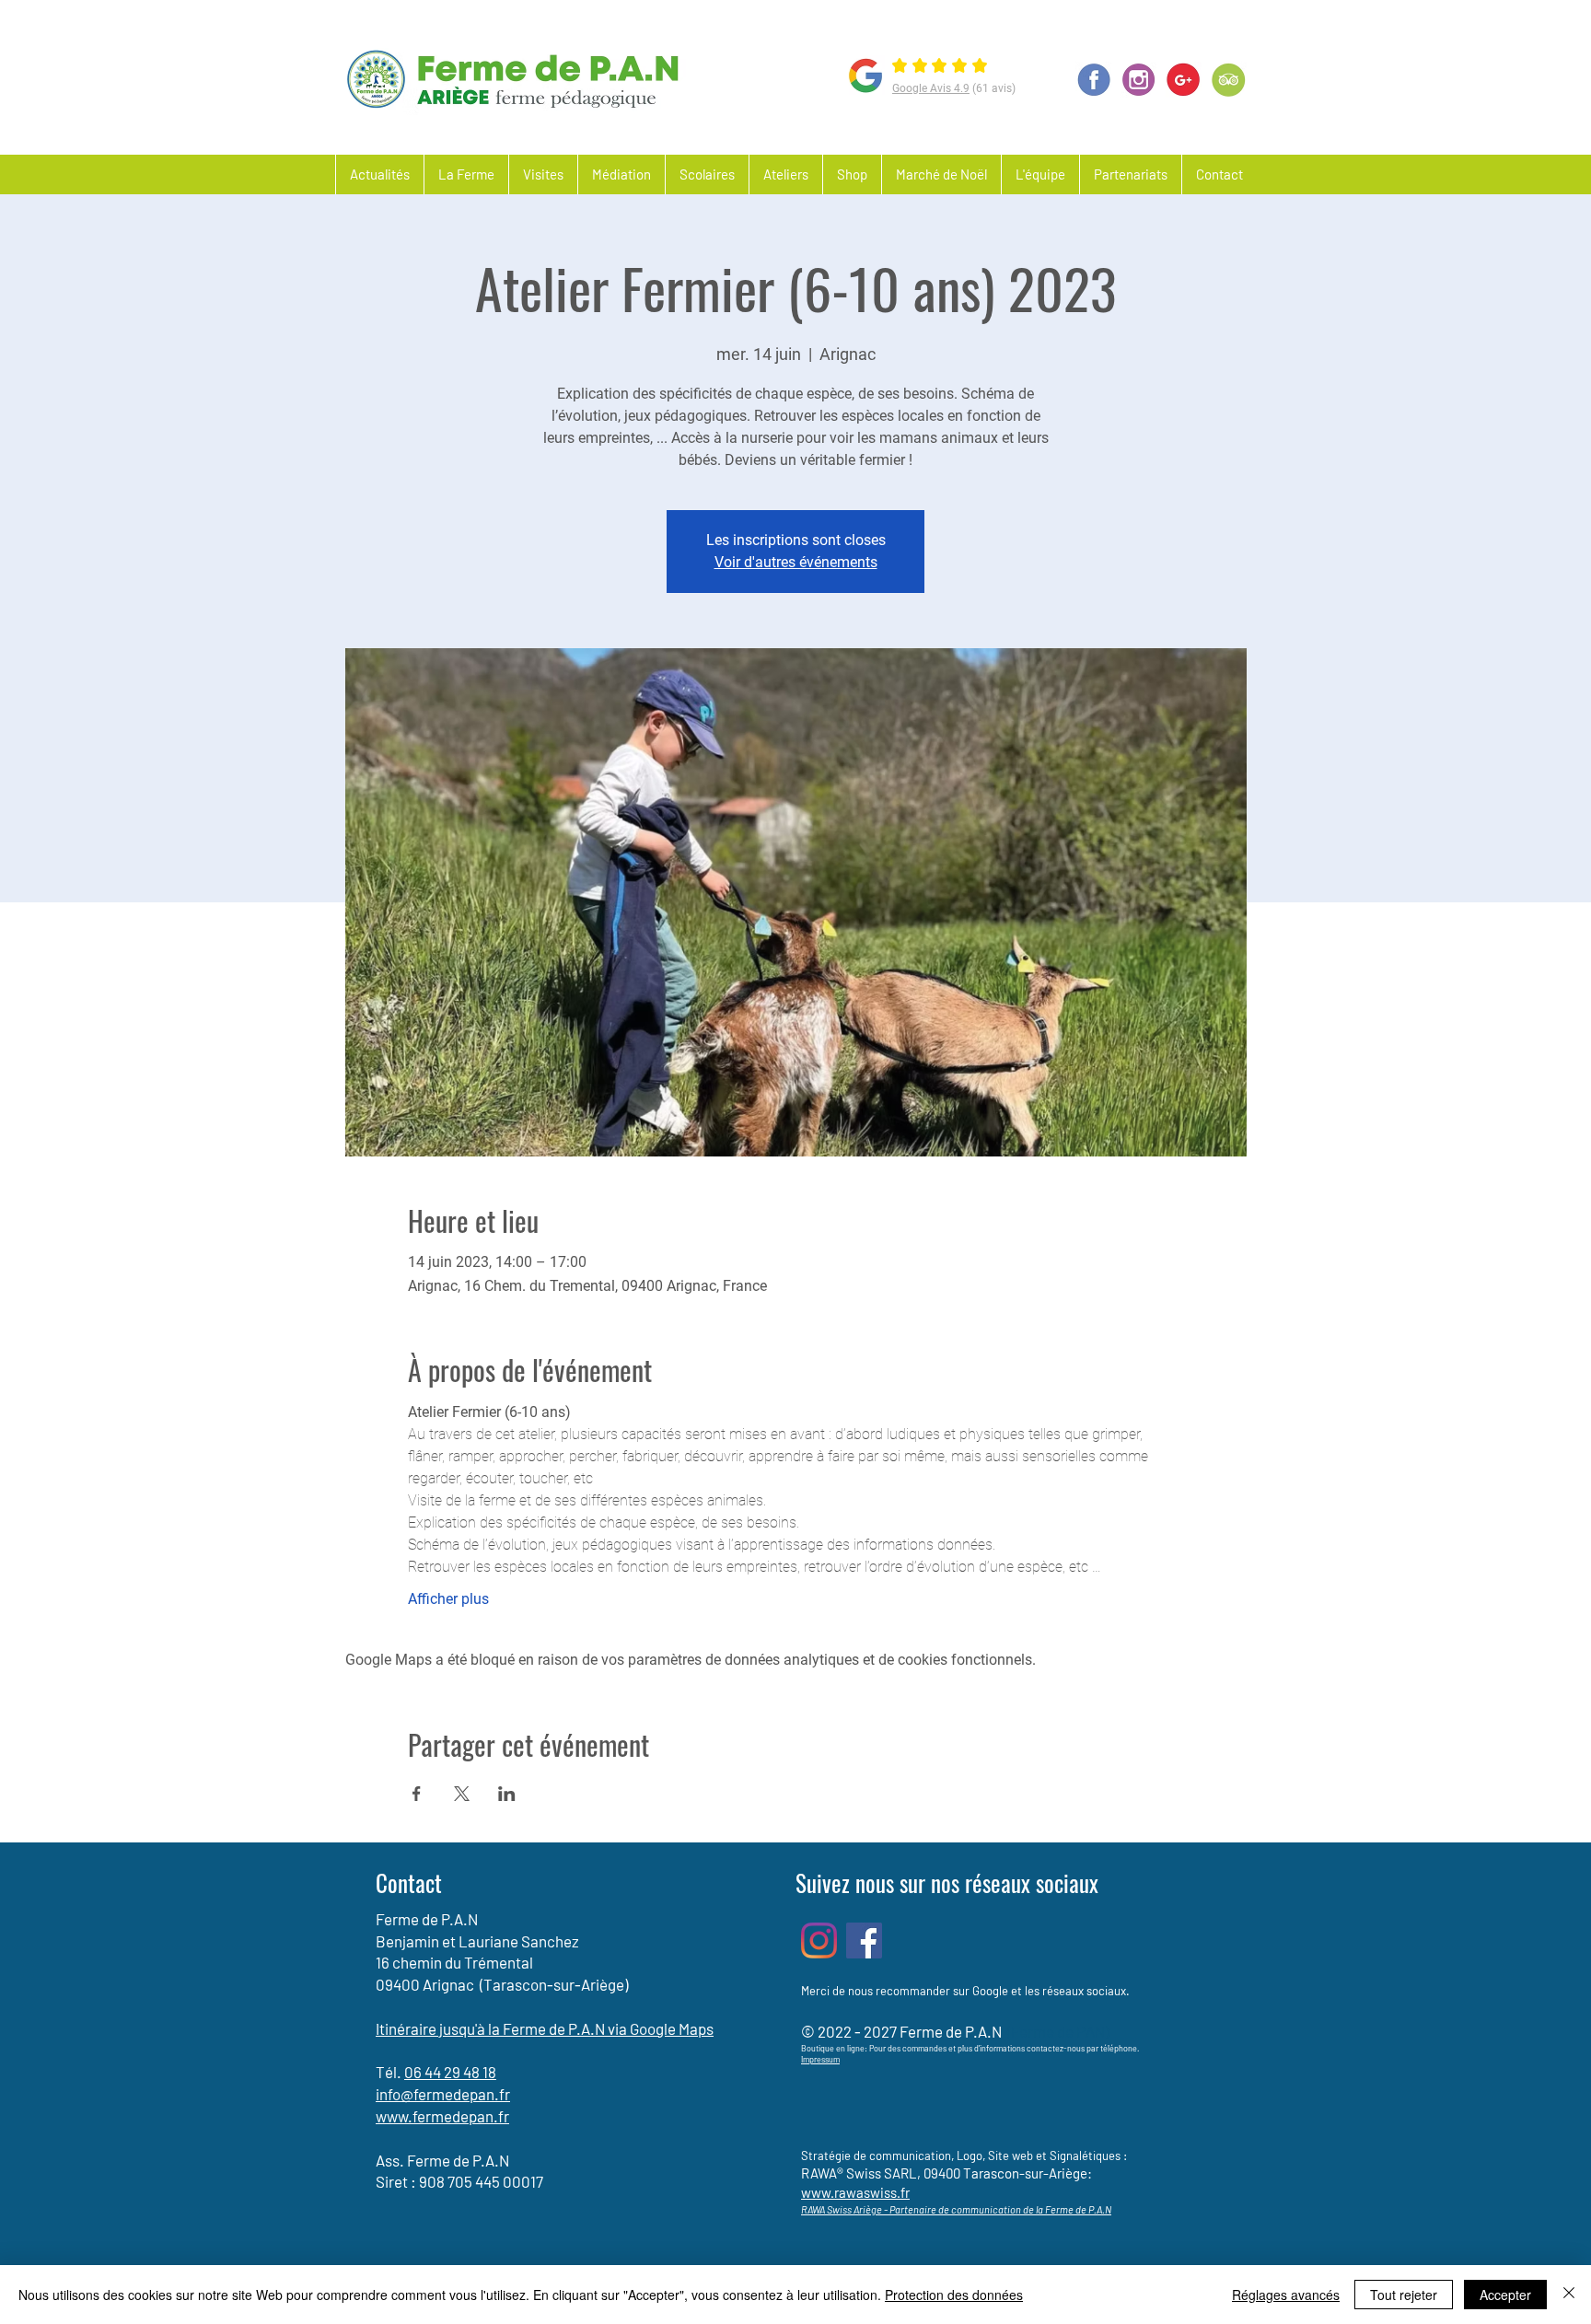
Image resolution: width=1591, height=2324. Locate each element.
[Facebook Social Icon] (864, 1941)
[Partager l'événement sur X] (462, 1794)
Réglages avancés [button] (1286, 2295)
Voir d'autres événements (796, 562)
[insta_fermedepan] (1138, 80)
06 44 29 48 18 (450, 2072)
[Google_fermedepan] (1184, 80)
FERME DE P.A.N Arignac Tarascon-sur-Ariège (811, 28)
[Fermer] (1569, 2295)
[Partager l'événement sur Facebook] (417, 1794)
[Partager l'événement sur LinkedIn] (507, 1794)
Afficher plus (448, 1599)
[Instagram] (819, 1941)
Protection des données (954, 2295)
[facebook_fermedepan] (1093, 80)
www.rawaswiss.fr (855, 2192)
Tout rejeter (1404, 2295)
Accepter (1505, 2295)
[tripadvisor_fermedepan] (1229, 80)
